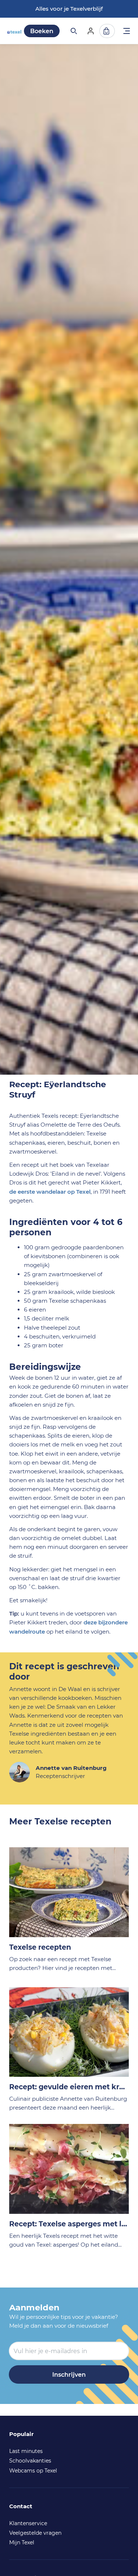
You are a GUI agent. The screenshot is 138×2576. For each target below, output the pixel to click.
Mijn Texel (22, 2542)
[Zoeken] (73, 31)
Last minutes (26, 2451)
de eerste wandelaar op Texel (50, 1192)
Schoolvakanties (30, 2461)
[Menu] (127, 32)
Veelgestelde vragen (35, 2533)
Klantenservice (28, 2523)
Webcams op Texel (33, 2471)
